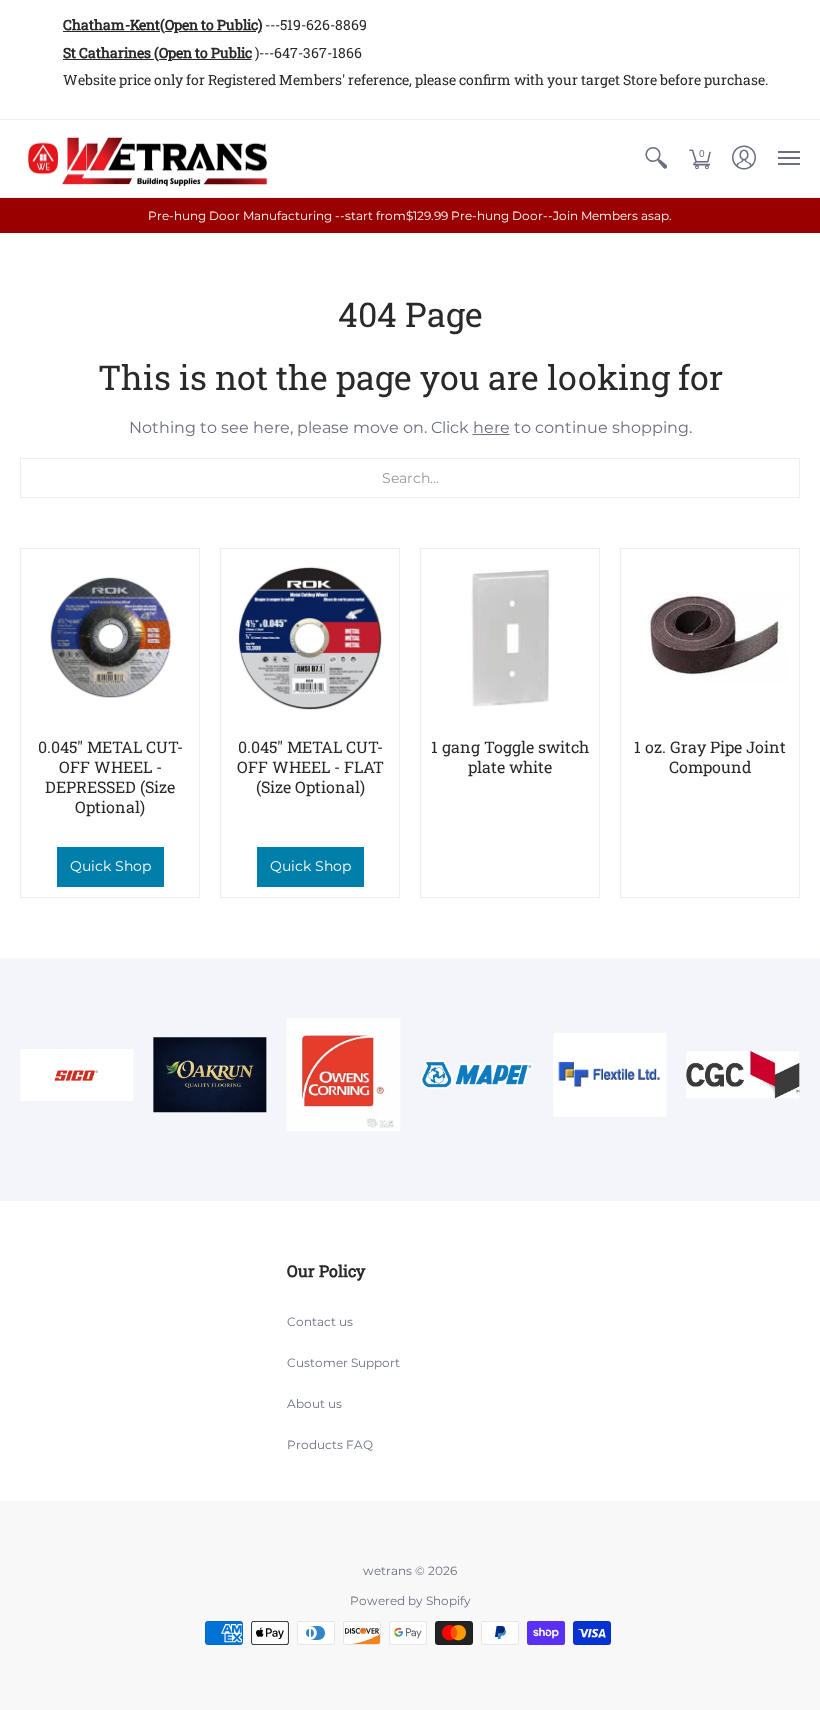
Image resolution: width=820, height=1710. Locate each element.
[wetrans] (145, 159)
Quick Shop (110, 866)
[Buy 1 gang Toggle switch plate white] (510, 638)
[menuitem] (656, 159)
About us (314, 1403)
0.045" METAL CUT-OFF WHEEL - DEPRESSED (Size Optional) (110, 776)
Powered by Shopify (410, 1600)
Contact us (320, 1321)
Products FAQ (330, 1444)
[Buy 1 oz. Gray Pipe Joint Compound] (710, 638)
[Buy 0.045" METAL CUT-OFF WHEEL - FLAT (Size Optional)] (310, 638)
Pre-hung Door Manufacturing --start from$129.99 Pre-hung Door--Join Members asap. (410, 215)
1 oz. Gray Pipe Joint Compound (710, 756)
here (491, 427)
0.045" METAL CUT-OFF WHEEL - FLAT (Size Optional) (310, 766)
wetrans (387, 1570)
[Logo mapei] (476, 1075)
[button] (656, 159)
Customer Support (343, 1362)
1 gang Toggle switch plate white (510, 756)
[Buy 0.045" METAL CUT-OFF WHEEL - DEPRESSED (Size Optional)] (110, 638)
